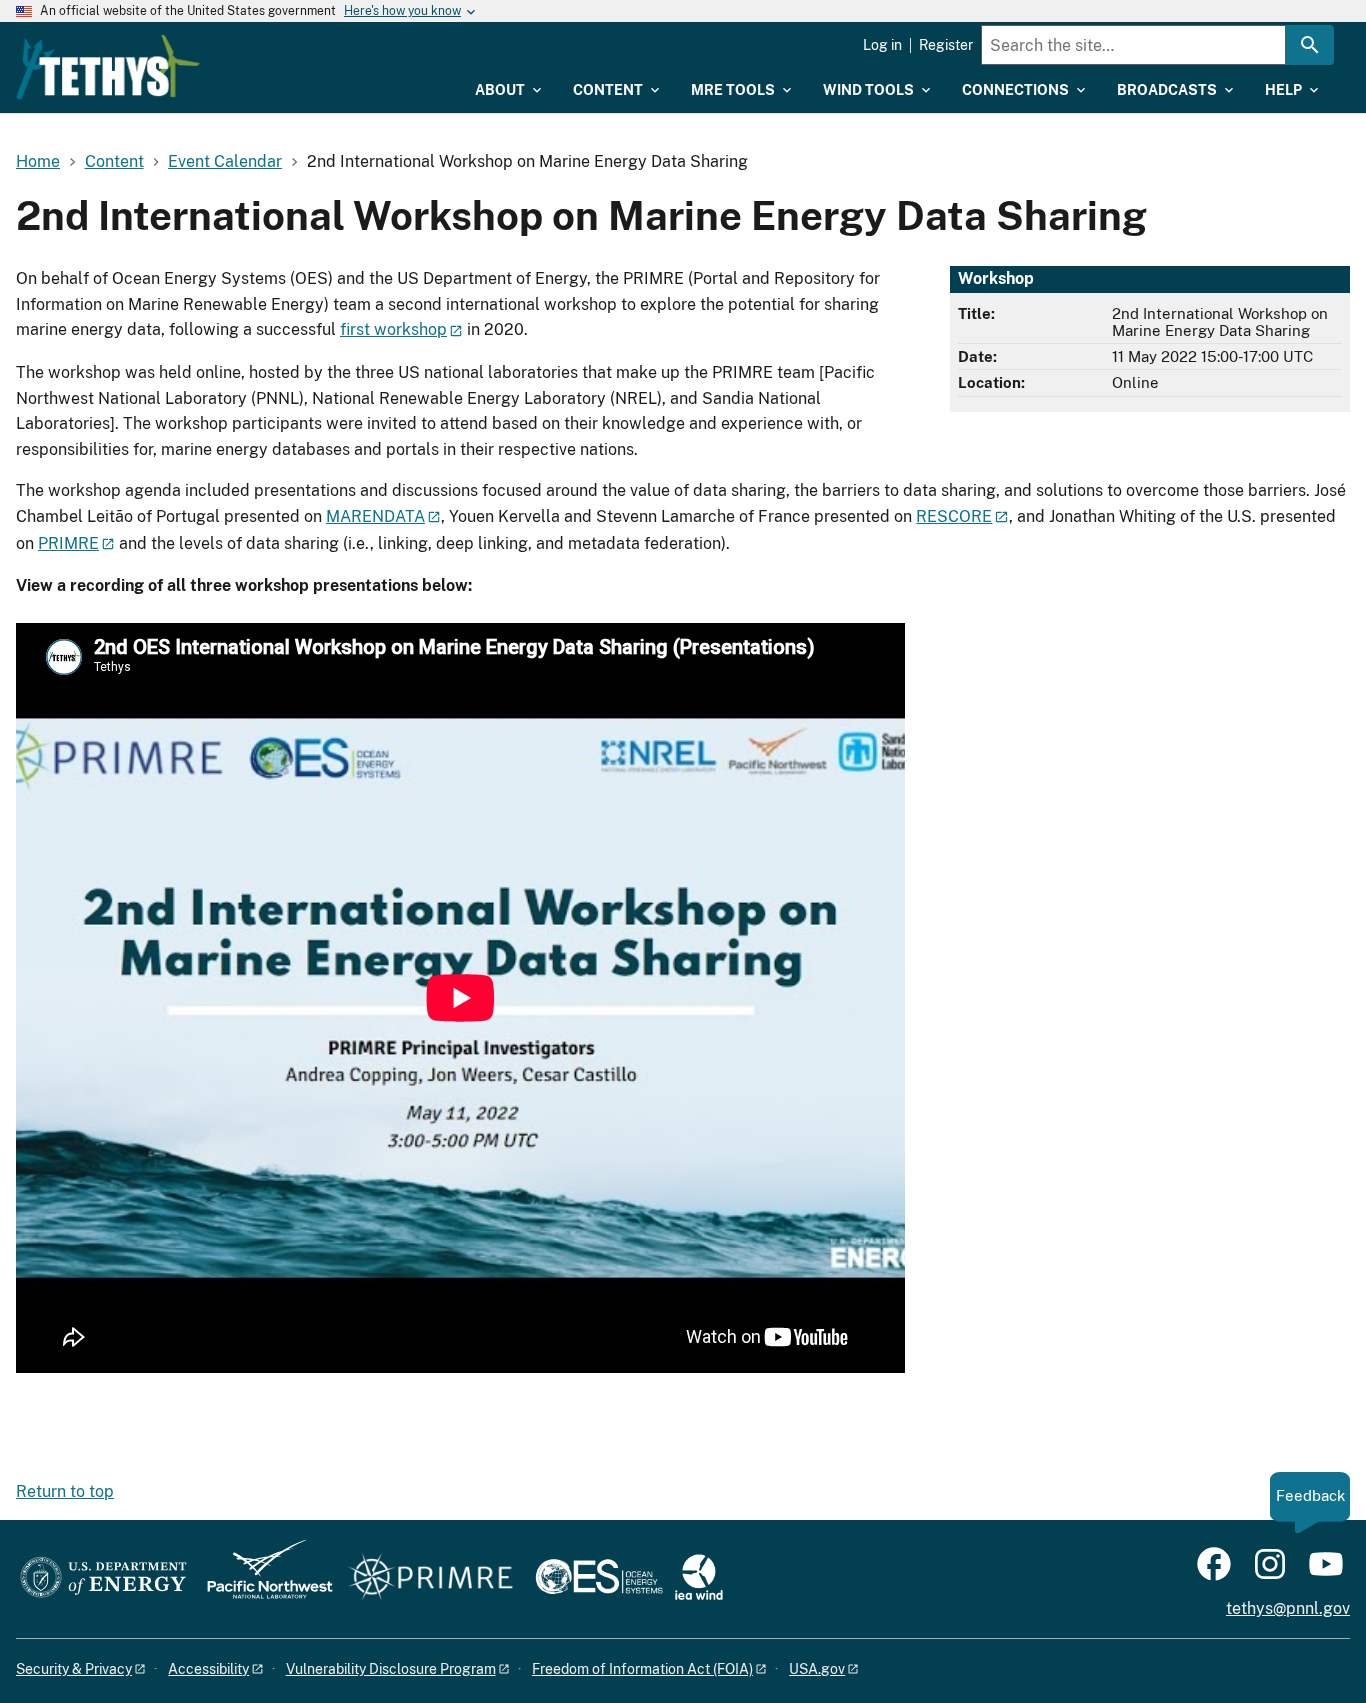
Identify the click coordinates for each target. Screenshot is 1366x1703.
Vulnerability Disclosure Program (391, 1669)
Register (946, 45)
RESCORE (954, 516)
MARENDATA (375, 516)
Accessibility (208, 1669)
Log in (882, 45)
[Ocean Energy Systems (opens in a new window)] (600, 1578)
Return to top (65, 1491)
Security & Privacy (74, 1669)
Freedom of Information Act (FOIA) (642, 1669)
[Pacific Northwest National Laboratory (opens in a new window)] (262, 1578)
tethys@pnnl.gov (1288, 1608)
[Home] (108, 67)
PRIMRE (68, 543)
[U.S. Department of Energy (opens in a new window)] (103, 1578)
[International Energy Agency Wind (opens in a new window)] (699, 1578)
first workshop (393, 329)
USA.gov (817, 1669)
